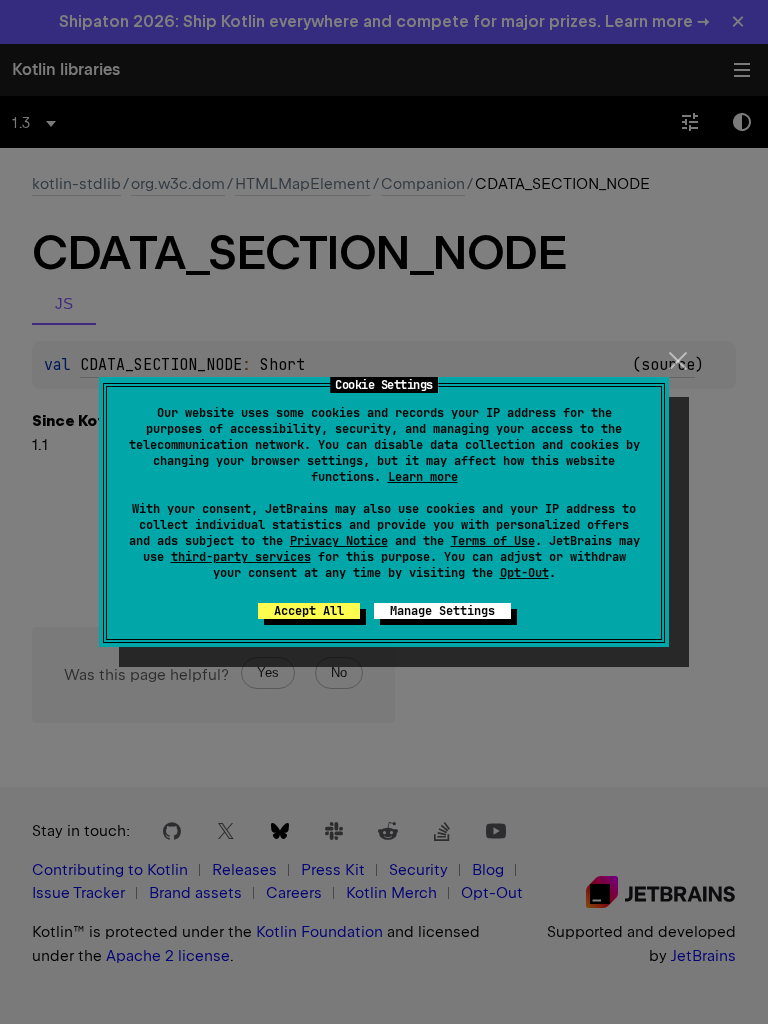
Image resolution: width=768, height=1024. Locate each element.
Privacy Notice (339, 541)
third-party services (241, 557)
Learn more (423, 477)
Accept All (309, 611)
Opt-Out (524, 573)
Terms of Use (493, 541)
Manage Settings (442, 611)
